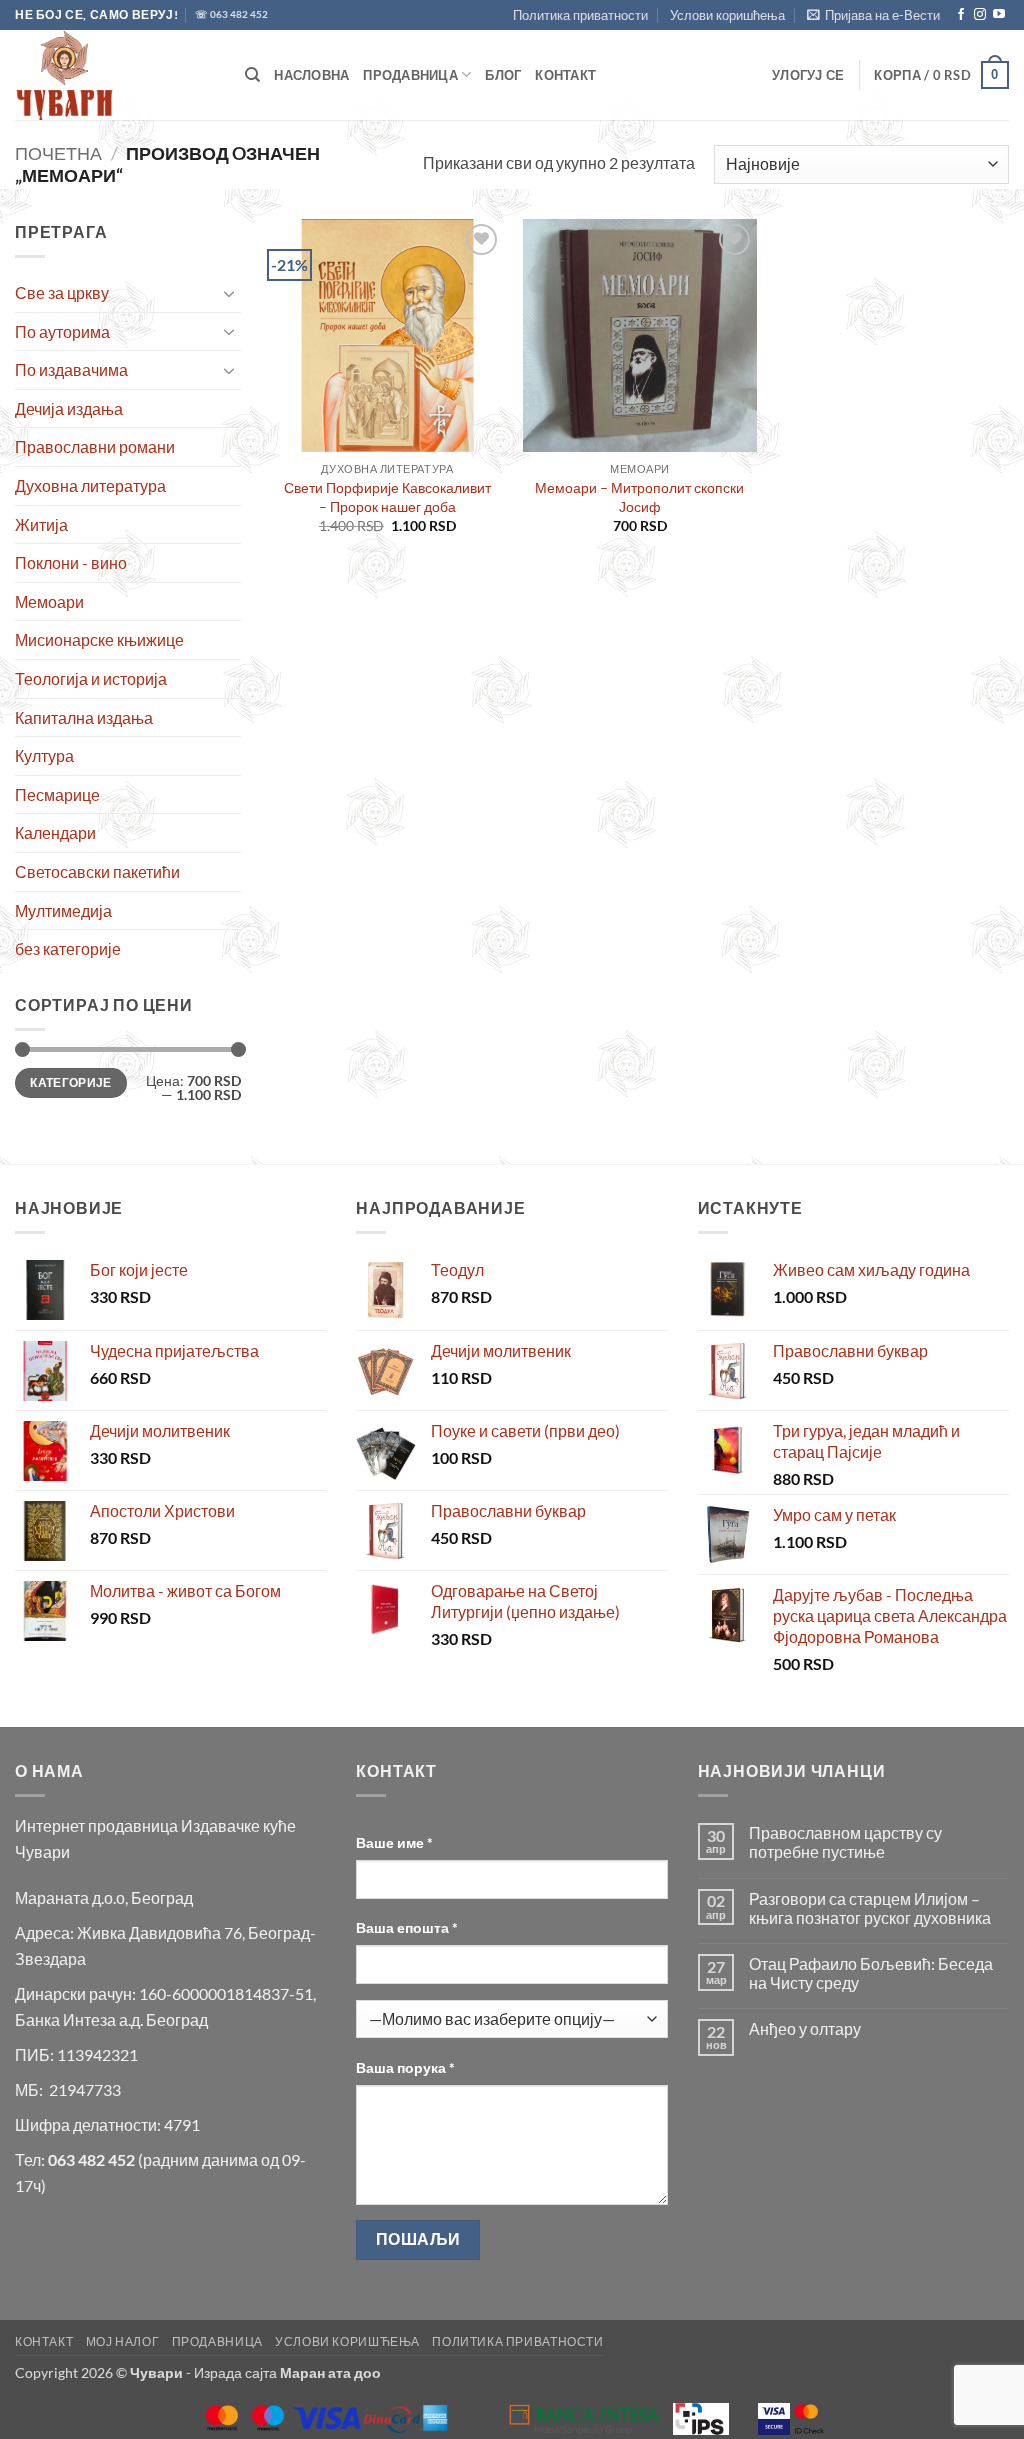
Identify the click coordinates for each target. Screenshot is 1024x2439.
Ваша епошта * (407, 1927)
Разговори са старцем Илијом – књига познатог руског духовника (870, 1908)
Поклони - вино (71, 562)
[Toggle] (229, 293)
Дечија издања (69, 408)
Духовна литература (90, 485)
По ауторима (62, 331)
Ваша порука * (405, 2067)
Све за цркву (62, 292)
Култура (44, 755)
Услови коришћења (727, 15)
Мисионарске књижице (99, 639)
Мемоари (49, 601)
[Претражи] (252, 75)
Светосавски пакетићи (97, 871)
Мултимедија (63, 910)
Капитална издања (84, 717)
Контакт (565, 75)
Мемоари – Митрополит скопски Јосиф (639, 497)
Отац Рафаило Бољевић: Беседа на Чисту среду (871, 1973)
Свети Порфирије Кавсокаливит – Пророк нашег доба (387, 497)
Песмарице (57, 794)
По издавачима (71, 369)
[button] (873, 15)
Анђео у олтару (805, 2028)
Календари (55, 832)
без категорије (68, 948)
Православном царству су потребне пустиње (845, 1842)
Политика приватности (580, 15)
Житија (41, 524)
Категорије (71, 1082)
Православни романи (95, 446)
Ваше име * (394, 1842)
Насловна (311, 75)
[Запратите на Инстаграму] (980, 15)
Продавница (410, 75)
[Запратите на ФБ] (961, 15)
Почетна (58, 153)
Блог (503, 75)
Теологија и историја (91, 678)
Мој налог (123, 2341)
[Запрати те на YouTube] (999, 15)
